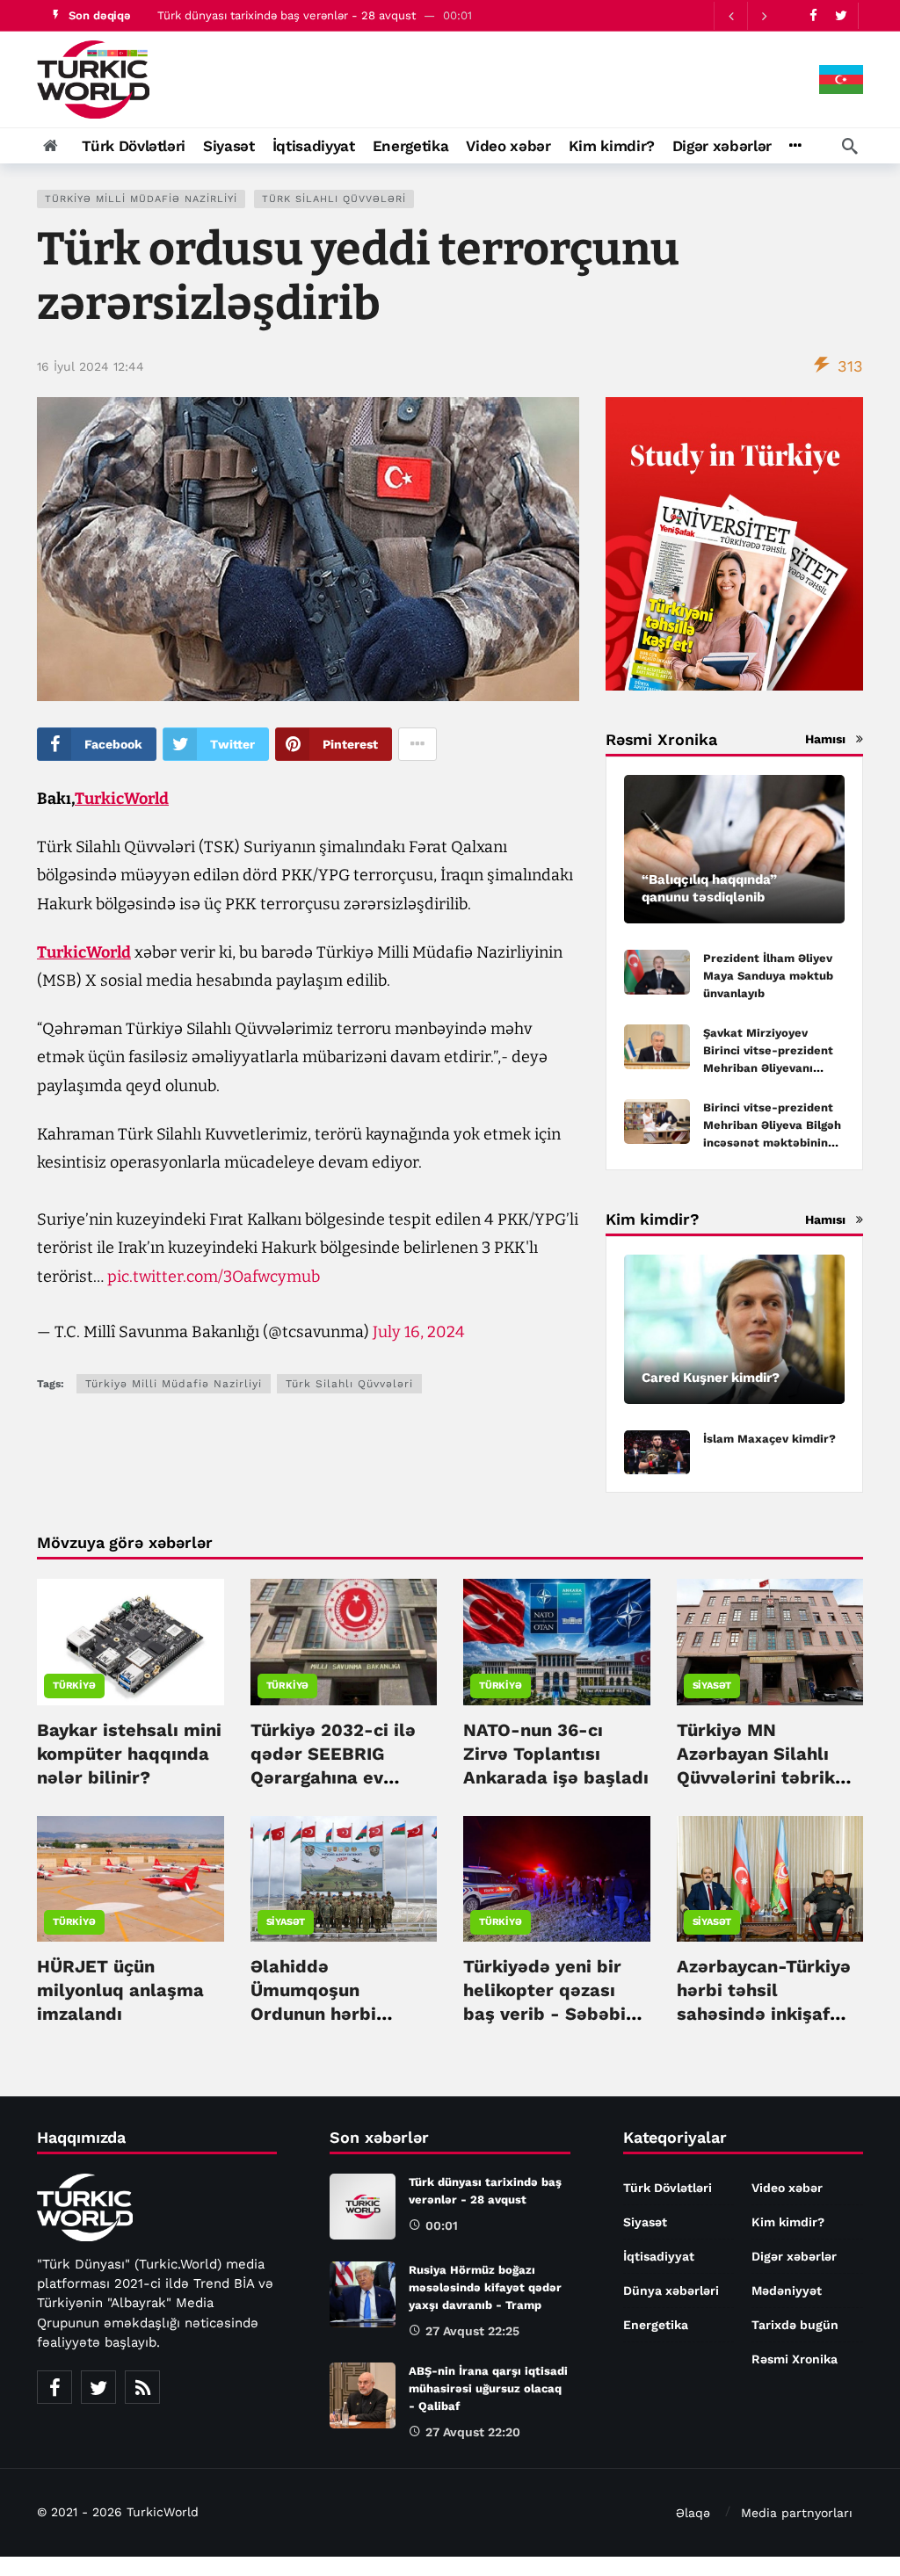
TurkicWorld (122, 799)
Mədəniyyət (787, 2290)
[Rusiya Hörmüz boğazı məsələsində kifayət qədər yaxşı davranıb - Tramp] (363, 2294)
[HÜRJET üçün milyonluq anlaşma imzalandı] (131, 1879)
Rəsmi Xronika (795, 2359)
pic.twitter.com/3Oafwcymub (214, 1277)
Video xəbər (787, 2188)
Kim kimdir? (788, 2222)
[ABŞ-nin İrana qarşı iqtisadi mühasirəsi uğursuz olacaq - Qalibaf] (363, 2395)
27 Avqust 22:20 (473, 2432)
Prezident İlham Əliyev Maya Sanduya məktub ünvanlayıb (768, 976)
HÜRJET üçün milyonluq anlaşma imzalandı (120, 1990)
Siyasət (712, 1686)
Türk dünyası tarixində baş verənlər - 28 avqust (287, 15)
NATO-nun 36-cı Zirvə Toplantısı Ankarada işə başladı (556, 1754)
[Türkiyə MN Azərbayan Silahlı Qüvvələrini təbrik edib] (770, 1642)
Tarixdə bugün (795, 2325)
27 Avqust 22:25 (472, 2331)
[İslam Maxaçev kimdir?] (657, 1453)
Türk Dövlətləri (668, 2188)
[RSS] (142, 2387)
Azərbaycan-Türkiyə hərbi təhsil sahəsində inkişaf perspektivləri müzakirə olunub (764, 2014)
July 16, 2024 (419, 1332)
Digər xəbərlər (794, 2256)
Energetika (656, 2325)
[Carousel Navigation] (747, 16)
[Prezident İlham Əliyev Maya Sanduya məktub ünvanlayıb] (657, 972)
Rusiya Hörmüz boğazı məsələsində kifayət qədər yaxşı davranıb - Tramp (485, 2287)
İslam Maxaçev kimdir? (769, 1439)
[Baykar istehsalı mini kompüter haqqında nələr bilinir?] (131, 1642)
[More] (795, 146)
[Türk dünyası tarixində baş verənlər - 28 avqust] (363, 2207)
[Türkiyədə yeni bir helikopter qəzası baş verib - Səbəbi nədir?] (557, 1879)
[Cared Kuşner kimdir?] (734, 1329)
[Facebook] (813, 15)
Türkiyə (74, 1686)
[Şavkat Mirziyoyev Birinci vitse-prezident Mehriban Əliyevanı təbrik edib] (657, 1047)
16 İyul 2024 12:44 (91, 366)
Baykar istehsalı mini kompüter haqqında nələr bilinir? (129, 1754)
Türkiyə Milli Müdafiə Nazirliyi (141, 199)
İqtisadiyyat (659, 2256)
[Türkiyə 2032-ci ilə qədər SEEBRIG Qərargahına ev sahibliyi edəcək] (344, 1642)
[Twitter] (841, 15)
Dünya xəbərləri (671, 2290)
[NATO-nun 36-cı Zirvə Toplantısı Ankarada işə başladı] (557, 1642)
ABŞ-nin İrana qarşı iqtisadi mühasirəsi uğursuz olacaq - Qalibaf (488, 2388)
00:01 (442, 2225)
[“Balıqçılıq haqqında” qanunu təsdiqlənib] (734, 850)
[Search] (850, 146)
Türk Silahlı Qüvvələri (334, 199)
